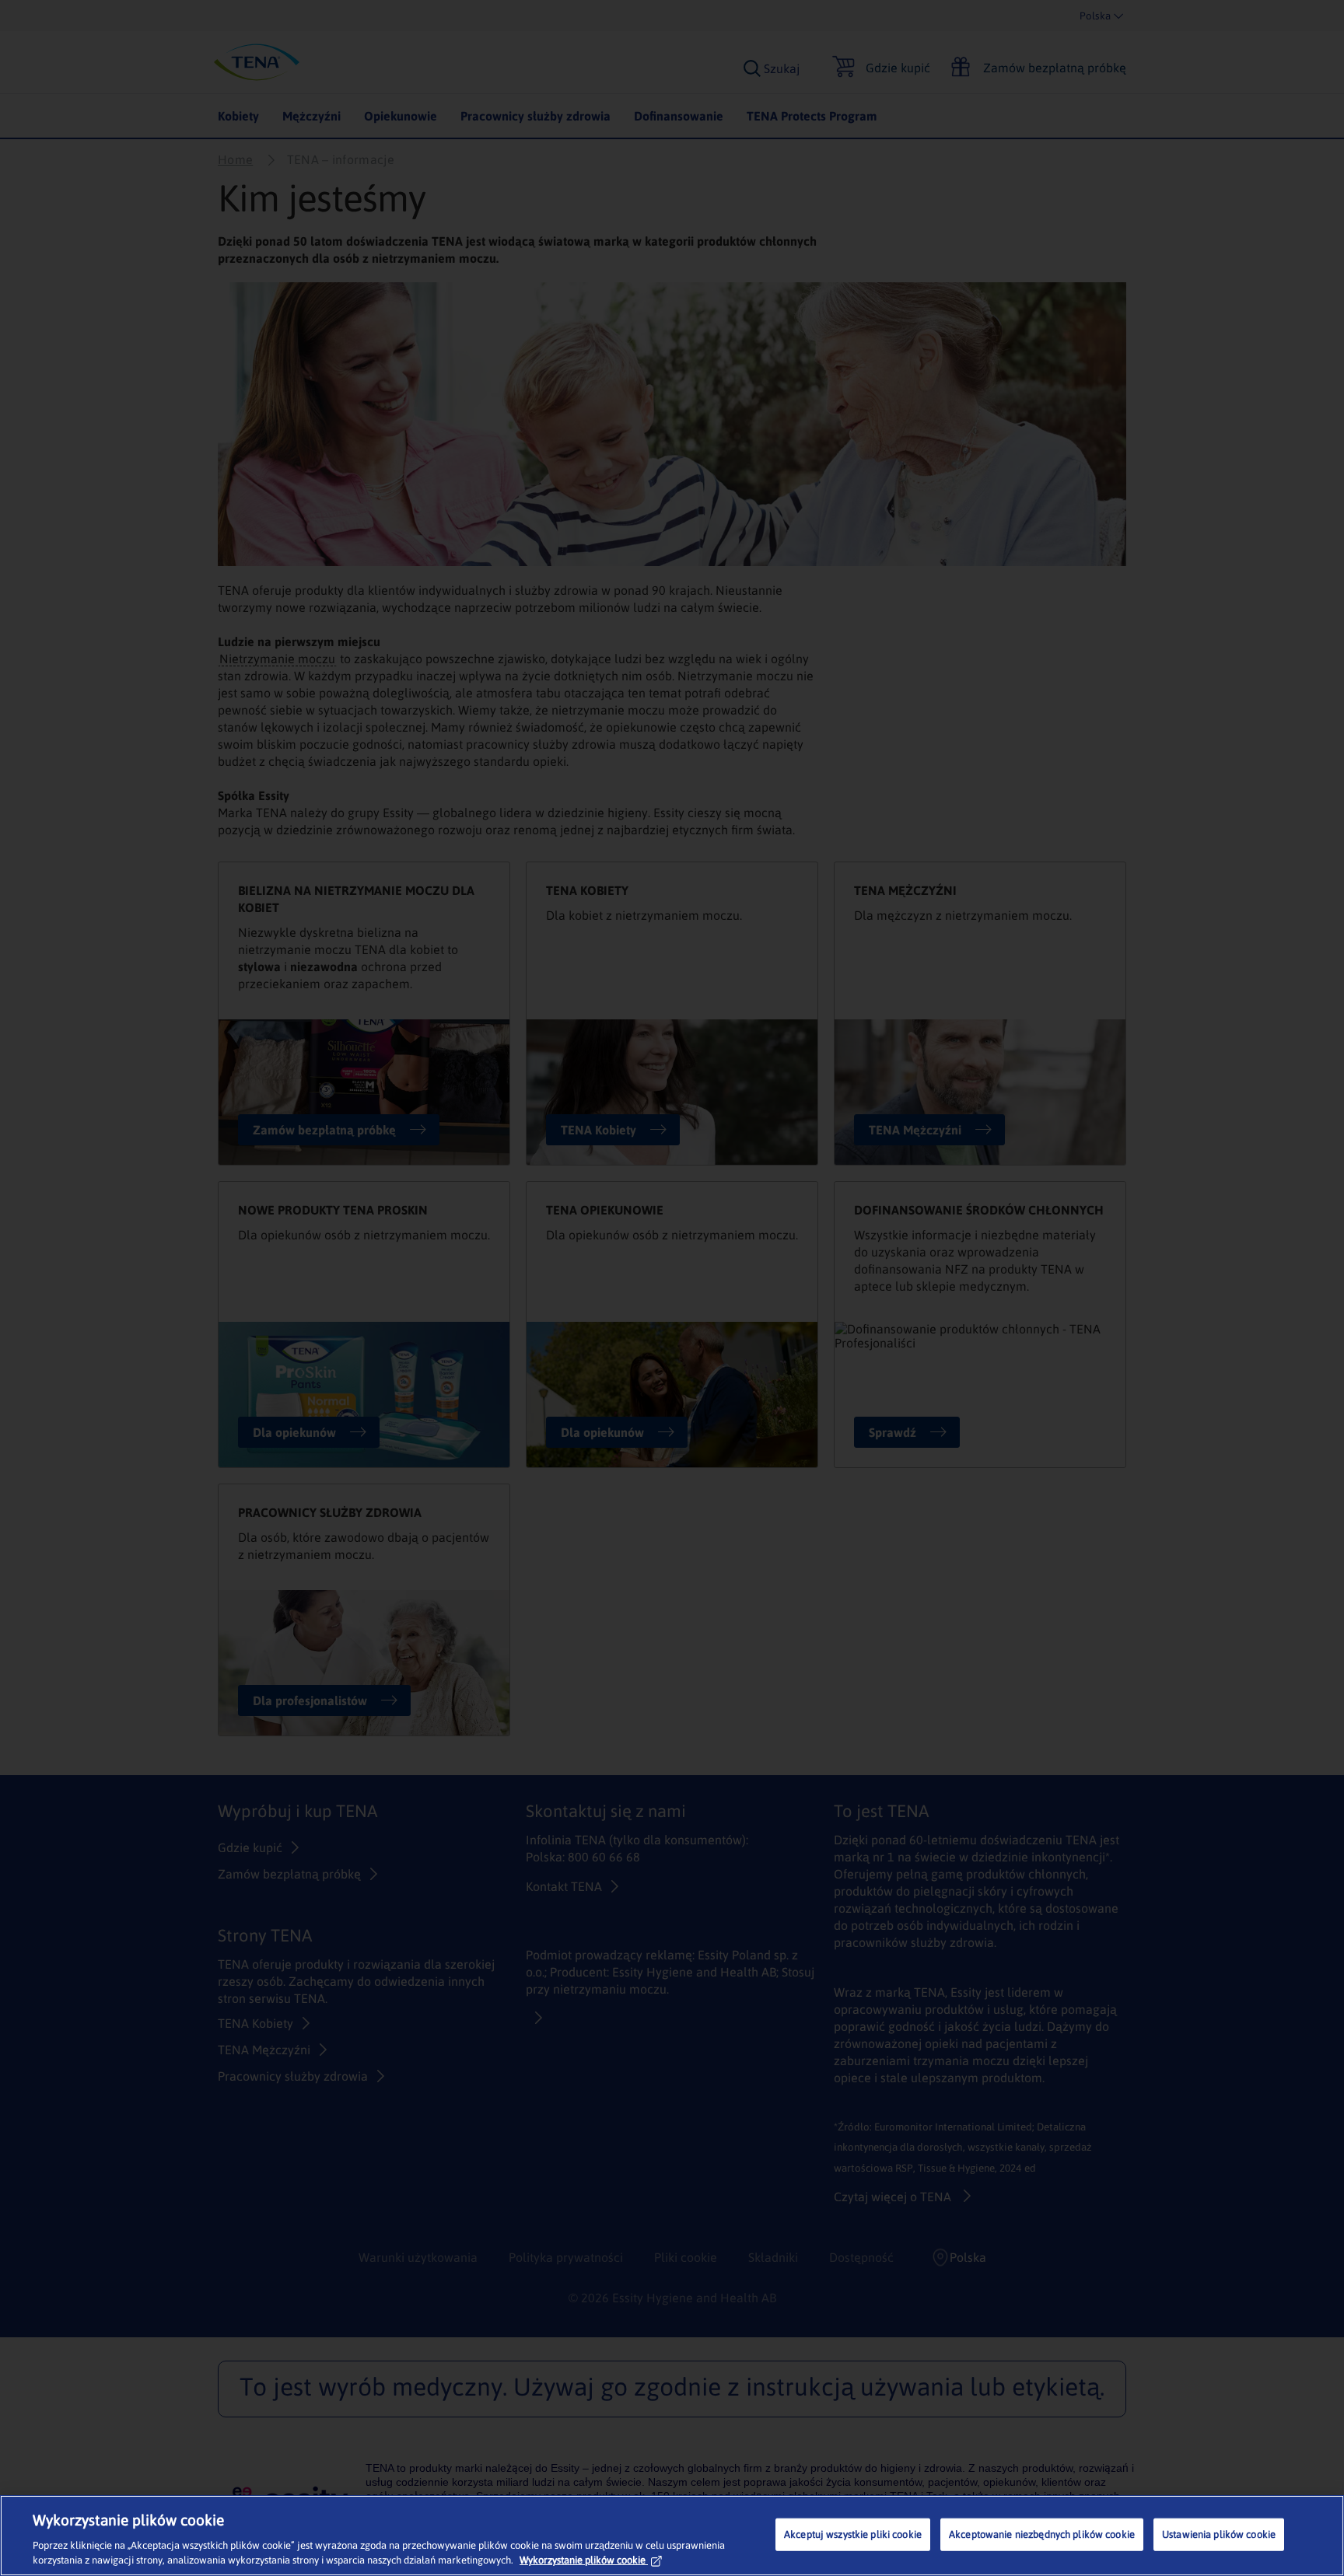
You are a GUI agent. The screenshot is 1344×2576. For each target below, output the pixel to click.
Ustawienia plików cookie (1219, 2534)
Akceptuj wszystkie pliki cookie (853, 2534)
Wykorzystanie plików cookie (583, 2560)
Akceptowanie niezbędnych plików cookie (1042, 2534)
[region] (672, 2536)
